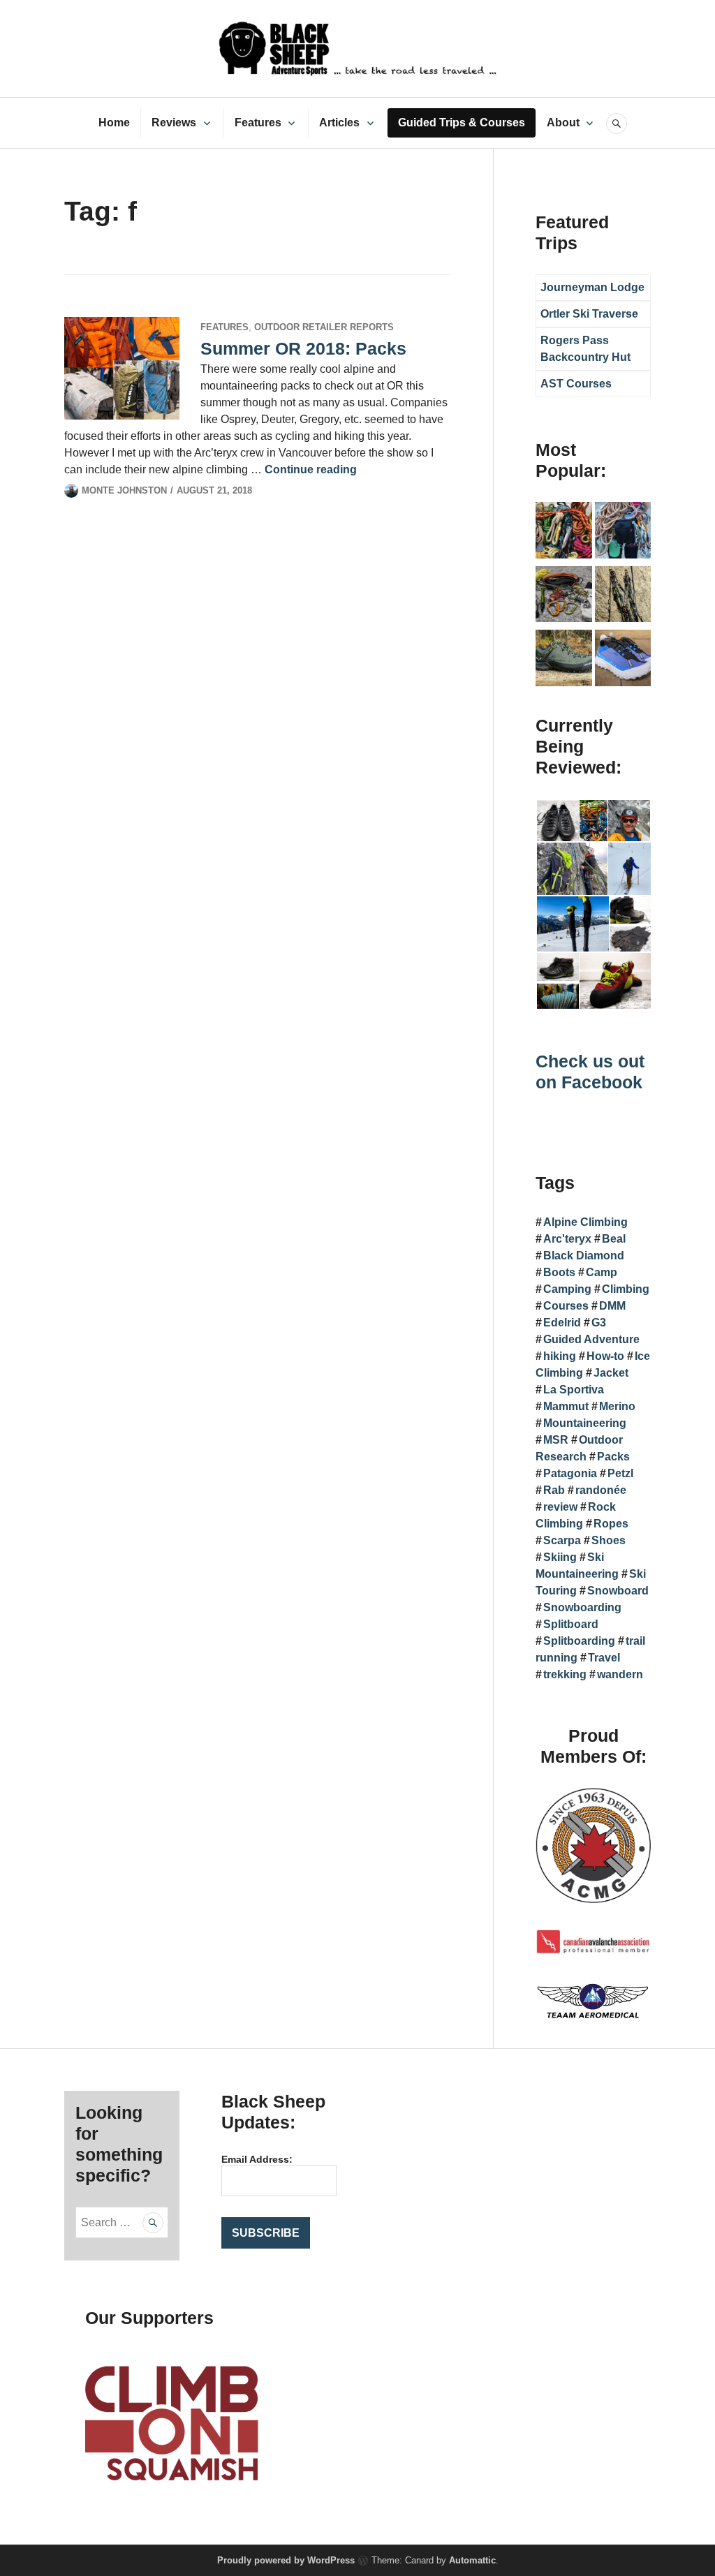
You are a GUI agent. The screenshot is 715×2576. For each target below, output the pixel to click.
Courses (566, 1306)
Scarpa (562, 1540)
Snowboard (618, 1591)
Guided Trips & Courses (462, 123)
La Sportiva (574, 1390)
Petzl (620, 1473)
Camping (567, 1289)
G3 (599, 1323)
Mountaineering (585, 1423)
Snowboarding (582, 1607)
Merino (617, 1406)
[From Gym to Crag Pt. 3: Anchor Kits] (623, 597)
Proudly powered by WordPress (286, 2560)
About (563, 123)
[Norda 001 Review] (623, 660)
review (560, 1507)
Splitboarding (579, 1641)
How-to (605, 1356)
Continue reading (311, 469)
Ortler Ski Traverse (589, 314)
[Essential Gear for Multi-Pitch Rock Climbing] (623, 533)
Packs (613, 1457)
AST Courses (576, 384)
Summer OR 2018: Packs (303, 348)
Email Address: (257, 2159)
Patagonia (570, 1473)
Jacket (611, 1373)
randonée (601, 1490)
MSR (556, 1440)
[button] (557, 821)
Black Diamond (584, 1256)
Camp (602, 1272)
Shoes (609, 1540)
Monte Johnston (124, 490)
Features (258, 123)
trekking (565, 1674)
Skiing (560, 1557)
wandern (620, 1674)
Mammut (566, 1406)
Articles (339, 123)
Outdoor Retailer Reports (324, 327)
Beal (614, 1239)
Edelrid (562, 1323)
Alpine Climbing (585, 1222)
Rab (554, 1490)
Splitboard (571, 1624)
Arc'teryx (567, 1239)
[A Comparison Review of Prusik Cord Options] (564, 533)
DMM (612, 1306)
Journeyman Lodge (592, 287)
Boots (559, 1272)
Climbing (626, 1289)
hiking (560, 1356)
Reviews (174, 123)
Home (114, 123)
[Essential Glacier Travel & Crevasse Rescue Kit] (564, 597)
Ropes (611, 1524)
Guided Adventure (591, 1339)
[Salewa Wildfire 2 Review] (564, 660)
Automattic (472, 2560)
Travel (604, 1658)
